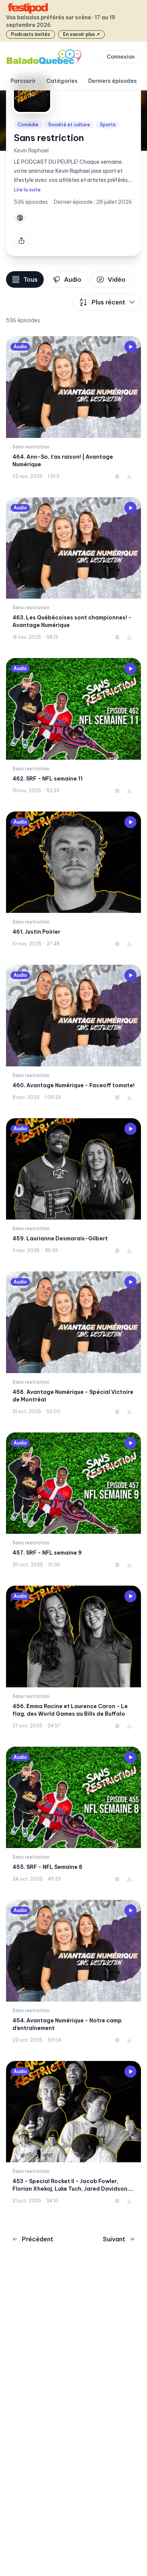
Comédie (28, 125)
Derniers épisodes (113, 81)
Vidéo (117, 279)
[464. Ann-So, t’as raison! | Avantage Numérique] (73, 412)
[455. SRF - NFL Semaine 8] (73, 1819)
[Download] (129, 476)
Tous (31, 279)
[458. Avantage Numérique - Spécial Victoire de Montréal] (73, 1347)
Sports (108, 125)
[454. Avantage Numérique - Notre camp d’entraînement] (73, 1976)
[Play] (130, 347)
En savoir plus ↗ (81, 34)
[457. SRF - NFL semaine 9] (73, 1505)
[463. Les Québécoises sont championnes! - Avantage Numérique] (73, 573)
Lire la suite (27, 190)
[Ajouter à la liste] (117, 476)
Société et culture (69, 125)
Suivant (114, 2239)
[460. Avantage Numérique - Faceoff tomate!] (73, 1037)
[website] (20, 218)
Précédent (38, 2239)
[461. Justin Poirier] (73, 884)
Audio (73, 279)
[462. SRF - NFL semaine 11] (73, 730)
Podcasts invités (31, 34)
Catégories (62, 81)
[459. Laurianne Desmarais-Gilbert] (73, 1190)
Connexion (121, 57)
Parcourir (23, 81)
